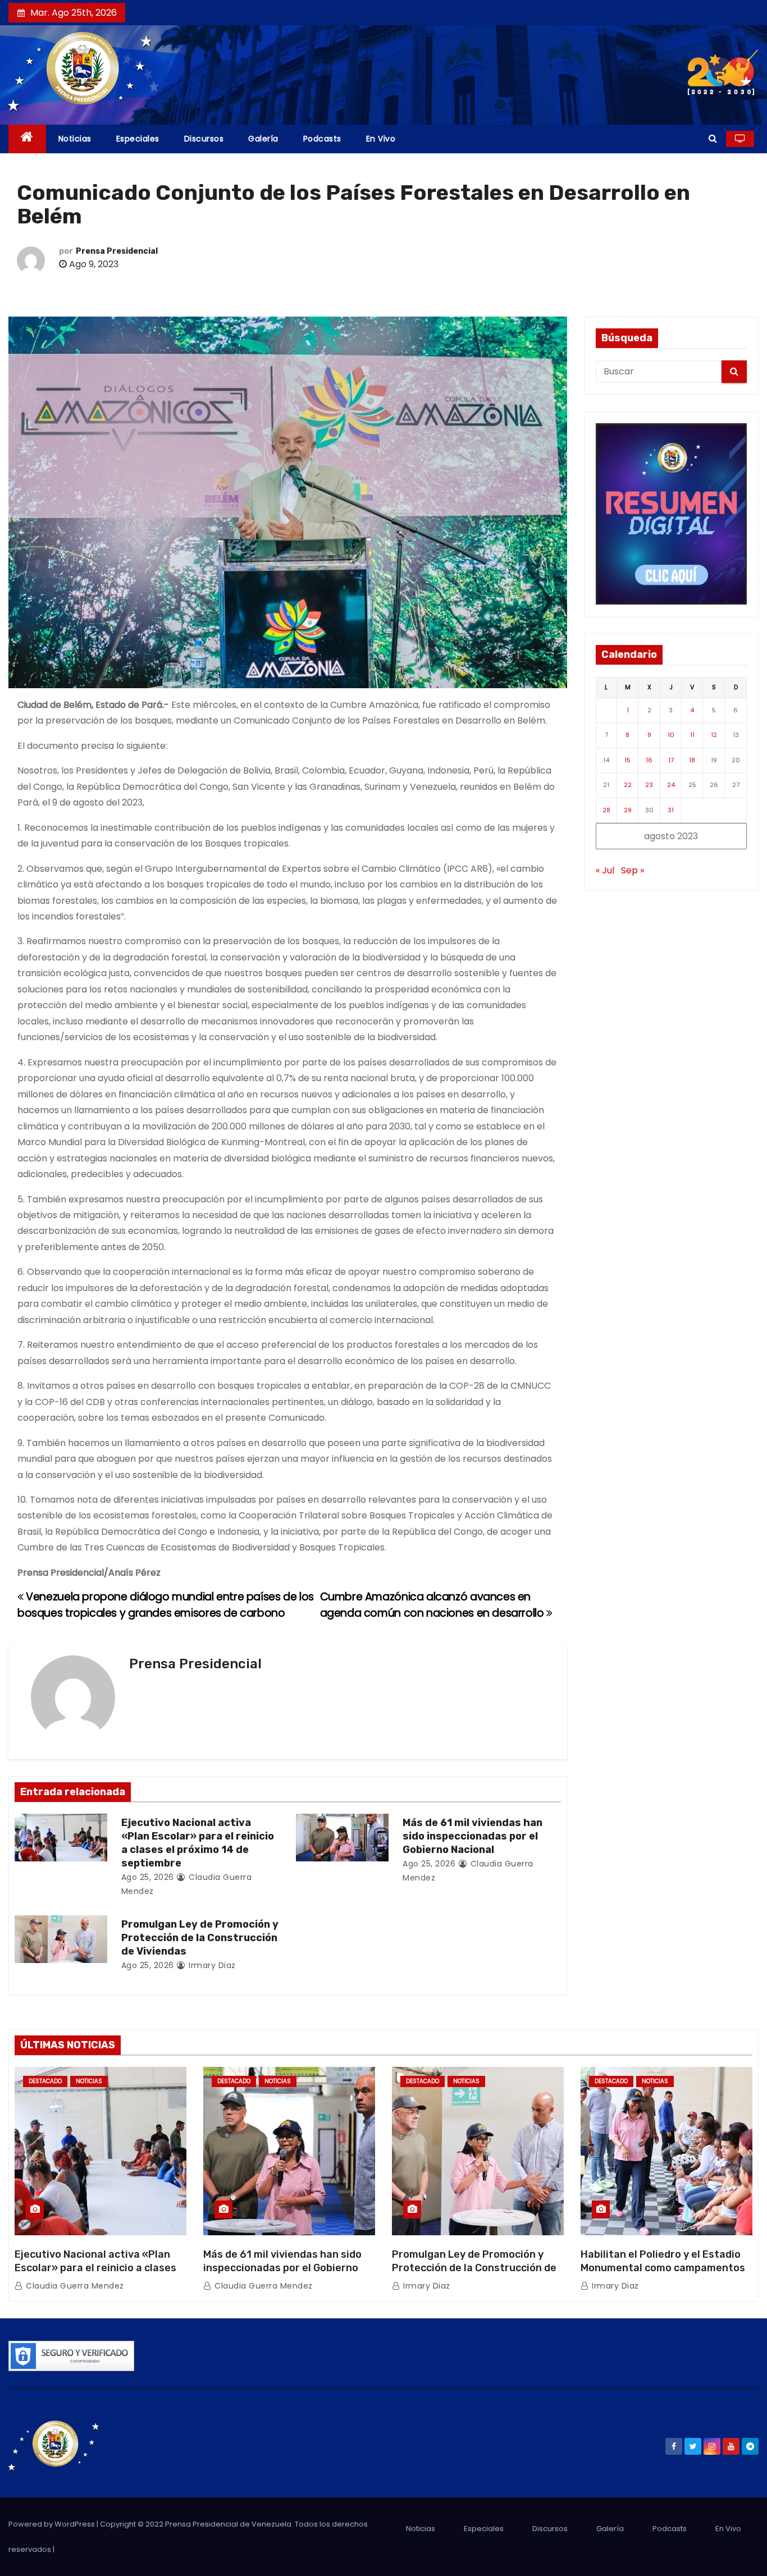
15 (627, 760)
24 (671, 785)
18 (692, 760)
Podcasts (322, 139)
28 (606, 810)
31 (671, 810)
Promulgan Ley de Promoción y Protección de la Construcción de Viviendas (200, 1938)
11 (692, 735)
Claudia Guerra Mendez (74, 2286)
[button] (713, 138)
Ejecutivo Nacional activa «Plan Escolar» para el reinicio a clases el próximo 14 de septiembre (198, 1843)
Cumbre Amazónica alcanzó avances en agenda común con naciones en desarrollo (433, 1605)
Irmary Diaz (211, 1965)
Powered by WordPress (52, 2524)
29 (628, 810)
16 (649, 760)
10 (671, 735)
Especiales (138, 139)
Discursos (204, 139)
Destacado (45, 2081)
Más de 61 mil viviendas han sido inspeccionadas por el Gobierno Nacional (472, 1836)
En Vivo (381, 139)
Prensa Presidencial (117, 251)
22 (628, 785)
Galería (263, 139)
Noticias (75, 139)
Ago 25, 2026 (148, 1877)
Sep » (633, 870)
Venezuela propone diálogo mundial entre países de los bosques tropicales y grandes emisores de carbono (166, 1605)
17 (671, 760)
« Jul (605, 870)
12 (714, 735)
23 (649, 785)
